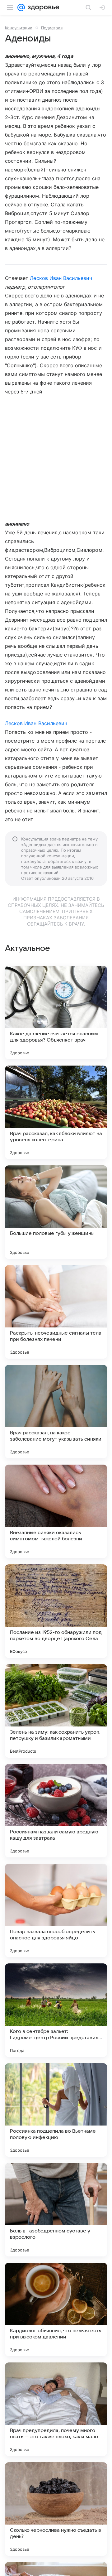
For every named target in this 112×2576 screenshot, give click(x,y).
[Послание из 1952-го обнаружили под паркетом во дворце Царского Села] (56, 1611)
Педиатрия (52, 28)
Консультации (19, 28)
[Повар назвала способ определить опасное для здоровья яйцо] (56, 1910)
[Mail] (21, 7)
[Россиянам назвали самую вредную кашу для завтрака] (56, 1811)
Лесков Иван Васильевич (61, 278)
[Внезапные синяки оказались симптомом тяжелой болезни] (56, 1511)
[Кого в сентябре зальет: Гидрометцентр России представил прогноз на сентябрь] (56, 2010)
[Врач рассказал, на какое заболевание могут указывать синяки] (56, 1412)
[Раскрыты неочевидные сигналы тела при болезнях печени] (56, 1312)
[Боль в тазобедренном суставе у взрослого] (56, 2210)
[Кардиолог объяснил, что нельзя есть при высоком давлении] (56, 2309)
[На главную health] (42, 7)
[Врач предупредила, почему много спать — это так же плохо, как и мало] (56, 2409)
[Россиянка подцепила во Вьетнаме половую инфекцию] (56, 2110)
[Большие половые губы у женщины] (56, 1212)
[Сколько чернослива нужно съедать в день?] (56, 2509)
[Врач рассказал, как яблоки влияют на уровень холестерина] (56, 1112)
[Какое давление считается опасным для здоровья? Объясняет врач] (56, 1013)
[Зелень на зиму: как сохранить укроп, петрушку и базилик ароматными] (56, 1711)
